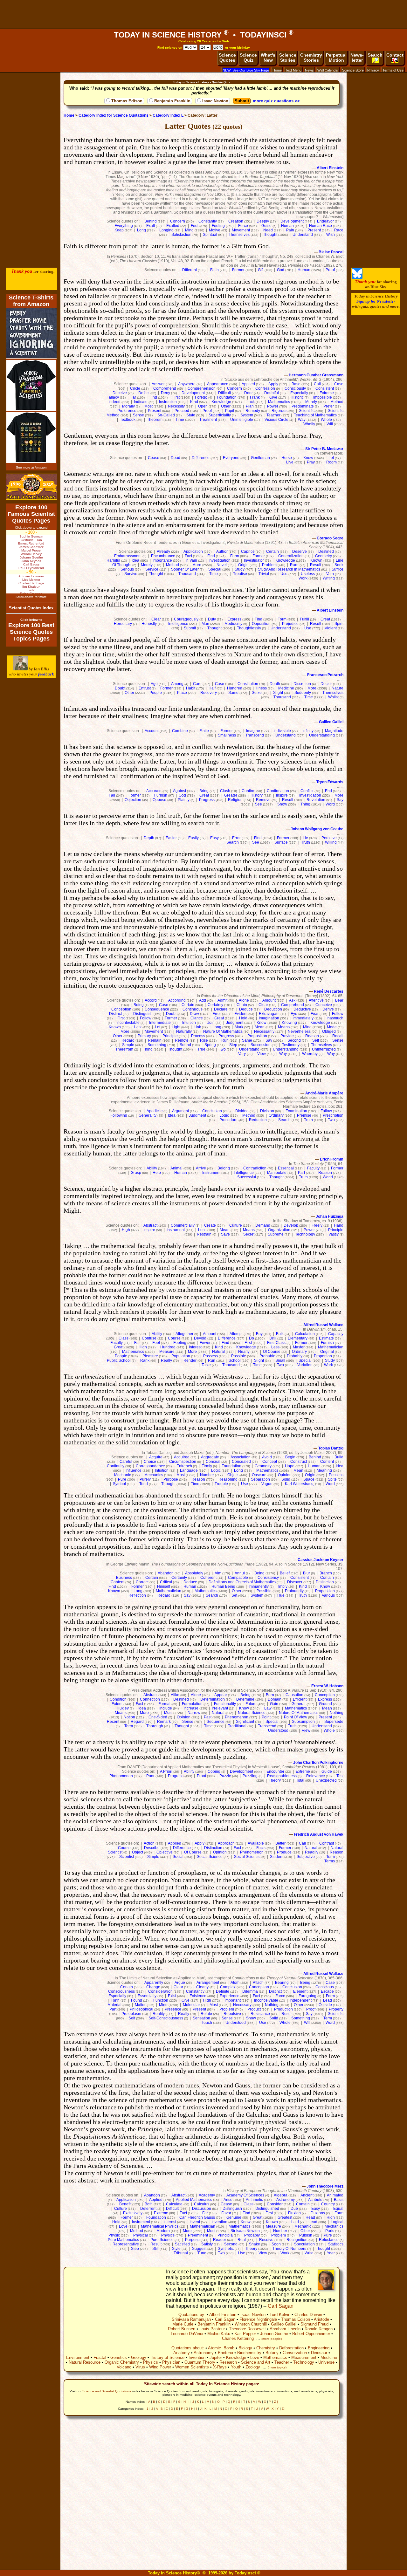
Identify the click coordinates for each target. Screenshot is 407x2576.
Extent (117, 1704)
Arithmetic (254, 2200)
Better (280, 1843)
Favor (226, 2213)
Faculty (313, 1168)
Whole (326, 420)
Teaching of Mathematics (315, 415)
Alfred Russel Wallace (323, 1325)
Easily (193, 838)
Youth (236, 2367)
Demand (263, 1225)
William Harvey (31, 554)
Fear (315, 1014)
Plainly (184, 800)
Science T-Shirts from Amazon (31, 301)
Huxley (123, 1708)
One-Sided (158, 1717)
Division (267, 1111)
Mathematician (331, 1347)
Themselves (239, 235)
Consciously (295, 388)
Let (331, 458)
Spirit (339, 624)
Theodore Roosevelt (247, 2329)
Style (176, 2249)
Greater (231, 795)
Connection (150, 1699)
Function (161, 2000)
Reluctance (329, 2240)
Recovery (209, 693)
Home (277, 70)
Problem (269, 565)
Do (252, 1338)
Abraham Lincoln (285, 2329)
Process (198, 1036)
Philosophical (141, 2009)
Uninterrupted (324, 1049)
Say (340, 800)
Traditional (237, 1726)
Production (283, 2009)
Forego (201, 397)
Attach (258, 1983)
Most (148, 406)
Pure (122, 1479)
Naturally (184, 1031)
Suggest (199, 2249)
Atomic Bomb (221, 2348)
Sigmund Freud (314, 2324)
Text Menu (293, 70)
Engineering (319, 2348)
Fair (138, 1343)
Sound (185, 1045)
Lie (305, 838)
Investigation (220, 560)
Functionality (225, 1704)
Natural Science (252, 1713)
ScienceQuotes (227, 58)
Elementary (298, 1338)
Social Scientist (247, 1857)
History (257, 795)
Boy (259, 1334)
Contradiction (255, 1168)
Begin (290, 1457)
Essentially (147, 1996)
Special (215, 569)
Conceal (213, 1462)
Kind (194, 402)
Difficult (224, 393)
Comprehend (165, 388)
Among (177, 684)
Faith (214, 270)
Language (189, 1470)
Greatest (285, 2217)
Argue (180, 1983)
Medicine (286, 688)
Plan (250, 406)
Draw (194, 1014)
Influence (134, 1470)
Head (310, 2217)
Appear (221, 1695)
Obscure (259, 1475)
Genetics (119, 2357)
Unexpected (326, 1780)
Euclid (31, 590)
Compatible (238, 1578)
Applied (248, 384)
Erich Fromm (332, 1159)
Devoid (200, 1338)
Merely (311, 402)
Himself (164, 1586)
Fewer (205, 1343)
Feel (195, 226)
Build (339, 1457)
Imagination (269, 1018)
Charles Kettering (238, 2338)
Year (331, 2253)
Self (316, 1040)
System (247, 415)
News (309, 70)
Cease (154, 458)
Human (287, 226)
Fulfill (304, 619)
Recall (338, 1036)
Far (133, 397)
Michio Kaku (219, 2334)
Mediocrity (233, 624)
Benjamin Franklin (172, 101)
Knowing (289, 1023)
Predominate (303, 406)
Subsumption (303, 1722)
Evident (241, 1014)
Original (327, 1352)
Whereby (310, 1054)
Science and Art (256, 2362)
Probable (267, 1356)
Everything (124, 226)
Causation (294, 1695)
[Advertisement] (203, 14)
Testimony (291, 1045)
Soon (276, 2244)
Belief (285, 1573)
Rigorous (279, 411)
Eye (294, 1014)
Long (141, 230)
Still (155, 2249)
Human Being (223, 1586)
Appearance (218, 384)
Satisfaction (181, 235)
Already (163, 552)
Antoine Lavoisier (31, 576)
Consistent (325, 388)
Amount (269, 1000)
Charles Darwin (308, 2315)
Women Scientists (192, 2367)
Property (336, 2009)
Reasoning (228, 1479)
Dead (176, 458)
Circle (135, 388)
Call (317, 384)
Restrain (204, 1234)
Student (277, 1857)
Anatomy (182, 2353)
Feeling (218, 226)
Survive (131, 574)
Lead (328, 2000)
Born (270, 1695)
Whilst (333, 697)
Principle (170, 1036)
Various (328, 1595)
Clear (156, 619)
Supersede (334, 1722)
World (328, 1177)
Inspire (282, 795)
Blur (307, 1573)
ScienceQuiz (248, 58)
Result (316, 565)
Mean (260, 1027)
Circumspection (183, 1462)
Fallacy (113, 397)
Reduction (258, 1120)
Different (190, 270)
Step (233, 1045)
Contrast (327, 1843)
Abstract (150, 1225)
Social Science (210, 1857)
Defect (144, 393)
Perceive (329, 838)
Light (176, 1027)
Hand (339, 1225)
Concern (178, 221)
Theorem (155, 420)
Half (212, 688)
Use (284, 574)
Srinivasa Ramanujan (191, 2319)
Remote (182, 1040)
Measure (167, 1352)
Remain (155, 1040)
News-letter (357, 58)
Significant (245, 1722)
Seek (339, 565)
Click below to (31, 620)
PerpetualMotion (336, 58)
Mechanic (123, 1475)
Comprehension (202, 388)
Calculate (174, 2204)
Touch (207, 2023)
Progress (207, 800)
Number (207, 1475)
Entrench (184, 1466)
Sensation (201, 2018)
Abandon (166, 1573)
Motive (215, 230)
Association (241, 1457)
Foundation (227, 397)
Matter (140, 2005)
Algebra (281, 2195)
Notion (129, 1717)
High (126, 1230)
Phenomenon (237, 1717)
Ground (325, 1704)
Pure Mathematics (123, 2240)
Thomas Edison (127, 101)
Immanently (259, 1586)
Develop (291, 1225)
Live (290, 462)
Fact (188, 556)
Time (180, 420)
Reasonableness (282, 1776)
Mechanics (154, 1475)
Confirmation (278, 791)
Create (210, 1225)
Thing (305, 804)
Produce (284, 1852)
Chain (242, 1005)
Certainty (215, 1005)
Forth (115, 2000)
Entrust (145, 688)
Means (284, 1027)
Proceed (182, 411)
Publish (306, 2235)
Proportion (323, 1356)
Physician (171, 2362)
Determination (213, 1699)
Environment (78, 2357)
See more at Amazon (31, 467)
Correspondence (150, 1466)
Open (203, 406)
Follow (146, 1018)
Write (309, 2253)
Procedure (228, 1120)
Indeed (114, 402)
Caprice (248, 552)
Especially (299, 393)
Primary (144, 1036)
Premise (304, 1115)
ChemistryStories (311, 58)
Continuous (193, 1009)
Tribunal (181, 2253)
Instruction (168, 402)
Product (254, 2009)
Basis (339, 2200)
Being (139, 1005)
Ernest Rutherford (31, 543)
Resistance (260, 2014)
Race (339, 230)
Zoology (253, 2367)
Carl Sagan (281, 2306)
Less (202, 1230)
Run (225, 1040)
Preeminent (198, 2235)
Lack (251, 402)
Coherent (208, 1578)
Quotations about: (188, 2348)
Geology (139, 2357)
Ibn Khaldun (31, 587)
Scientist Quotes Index (31, 608)
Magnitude (334, 731)
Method (337, 402)
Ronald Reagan (319, 2329)
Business (124, 1578)
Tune (202, 2253)
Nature (338, 688)
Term (129, 1726)
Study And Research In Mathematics (289, 569)
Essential (286, 1168)
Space (309, 1479)
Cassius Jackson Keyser (321, 1560)
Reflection (137, 1595)
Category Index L (168, 115)
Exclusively (133, 2213)
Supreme (276, 1234)
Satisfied (182, 2244)
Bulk (280, 1334)
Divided (242, 1111)
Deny (166, 393)
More (197, 565)
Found (137, 2000)
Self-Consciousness (166, 2018)
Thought (270, 235)
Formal (164, 1704)
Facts (261, 1848)
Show (282, 804)
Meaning (324, 1470)
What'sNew (268, 58)
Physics (168, 2235)
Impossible (323, 397)
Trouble (221, 1484)
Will (330, 424)
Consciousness (121, 1991)
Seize (257, 693)
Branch (326, 1573)
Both (149, 2204)
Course (174, 1338)
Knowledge (221, 402)
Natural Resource (85, 2362)
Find (153, 397)
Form (235, 556)
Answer (158, 384)
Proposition (257, 1036)
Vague (267, 1484)
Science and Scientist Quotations (107, 2391)
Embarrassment (128, 556)
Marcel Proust (31, 550)
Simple (128, 1045)
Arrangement (208, 1983)
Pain (290, 230)
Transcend (255, 735)
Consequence (157, 1009)
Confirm (248, 791)
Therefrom (124, 1049)
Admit (222, 1000)
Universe (326, 2362)
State (191, 415)
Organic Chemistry (122, 2362)
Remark (164, 1722)
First (176, 397)
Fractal (100, 2357)
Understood (278, 1730)
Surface (281, 842)
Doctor (326, 684)
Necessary (242, 2005)
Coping (214, 1771)
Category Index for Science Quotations (114, 115)
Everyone (231, 458)
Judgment (235, 1023)
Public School (119, 1360)
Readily (312, 1852)
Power (273, 406)
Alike (175, 1695)
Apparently (154, 1983)
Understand (303, 235)
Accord (151, 1000)
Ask (292, 1000)
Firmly (207, 1466)
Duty (212, 619)
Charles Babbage (31, 583)
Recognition (297, 2240)
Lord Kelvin (280, 2315)
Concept (270, 1462)
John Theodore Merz (325, 2186)
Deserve (300, 552)
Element (300, 1991)
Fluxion (294, 2213)
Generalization (291, 556)
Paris (330, 2231)
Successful (247, 1177)
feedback (46, 674)
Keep (119, 230)
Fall (112, 795)
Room (331, 462)
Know (308, 458)
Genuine (234, 2217)
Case (339, 384)
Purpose (171, 1479)
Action (149, 1843)
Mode (332, 1027)
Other (226, 406)
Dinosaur (319, 2353)
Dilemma (250, 1991)
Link (197, 1027)
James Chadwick (31, 547)
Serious (127, 569)
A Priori (166, 1771)
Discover (295, 1582)
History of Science (167, 2357)
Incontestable (128, 1023)
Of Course (272, 1352)
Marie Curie (183, 2324)
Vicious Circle (276, 420)
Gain (274, 1704)
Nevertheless (299, 1031)
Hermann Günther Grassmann (316, 375)
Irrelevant (220, 1708)
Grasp (136, 1173)
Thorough (155, 1726)
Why (331, 1054)
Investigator (254, 560)
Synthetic (226, 2249)
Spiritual (210, 235)
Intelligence (178, 624)
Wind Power (160, 2367)
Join (211, 1023)
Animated (335, 2195)
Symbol (119, 1484)
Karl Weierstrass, (300, 1484)
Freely (317, 1225)
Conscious (325, 1987)
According (177, 1000)
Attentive (316, 1000)
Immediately (303, 1018)
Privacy (373, 70)
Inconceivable (266, 2000)
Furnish (161, 795)
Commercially (183, 1225)
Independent (301, 2000)
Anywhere (187, 384)
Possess (210, 1356)
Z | (276, 2402)
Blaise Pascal (331, 252)
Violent (331, 628)
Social (178, 1857)
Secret (249, 1234)
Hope (290, 1466)
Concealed (241, 1462)
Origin (243, 565)
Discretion (302, 684)
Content (327, 1462)
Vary (242, 1054)
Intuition (189, 1023)
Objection (133, 800)
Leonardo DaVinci (187, 2334)
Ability (152, 1168)
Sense (138, 415)
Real (242, 2240)
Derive (328, 1009)
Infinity (308, 731)
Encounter (275, 1771)
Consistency (268, 1578)
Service (152, 569)
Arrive (201, 1168)
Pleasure (150, 1356)
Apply (273, 384)
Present (314, 230)
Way (302, 420)
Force (243, 226)
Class (124, 1338)
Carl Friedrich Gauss (197, 2217)
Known (316, 560)
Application (193, 552)
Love (123, 2226)
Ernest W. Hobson (327, 1686)
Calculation (305, 1334)
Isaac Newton (215, 101)
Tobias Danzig (331, 1448)
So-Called (166, 415)
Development (292, 221)
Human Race (321, 226)
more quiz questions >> (276, 101)
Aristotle (321, 2319)
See (259, 804)
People (156, 693)
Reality (159, 2014)
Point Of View (296, 1717)
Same (233, 693)
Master (299, 1347)
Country (328, 2204)
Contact (395, 55)
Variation (305, 1365)
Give (273, 397)
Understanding (322, 735)
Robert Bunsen (182, 2329)
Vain (330, 574)
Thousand (187, 574)
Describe (152, 1848)
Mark (239, 1027)
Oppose (159, 800)
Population (181, 1356)
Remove (263, 800)
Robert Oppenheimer (311, 2334)
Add (203, 1000)
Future (251, 1704)
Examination (296, 1111)
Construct (299, 1462)
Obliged (329, 1031)
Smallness (227, 735)
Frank (255, 397)
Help (157, 1173)
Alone (244, 1000)
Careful (126, 1462)
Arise (228, 2200)
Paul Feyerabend (31, 568)
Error (236, 838)
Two (222, 1049)
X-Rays (220, 2367)
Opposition (261, 624)
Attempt (236, 1334)
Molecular (191, 2005)
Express (234, 619)
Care (197, 684)
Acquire (156, 1457)
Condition (118, 1699)
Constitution (248, 684)
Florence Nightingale (258, 2319)
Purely (145, 1479)
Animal (176, 1168)
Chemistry (266, 2348)
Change (153, 1987)
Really (166, 1360)
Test (340, 1776)
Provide (287, 1036)
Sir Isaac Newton (245, 2231)
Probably (295, 1356)
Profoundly (294, 1591)
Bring (204, 791)
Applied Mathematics (194, 2200)
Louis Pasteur (212, 2329)
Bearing (282, 1983)
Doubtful (272, 393)
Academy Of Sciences (245, 2195)
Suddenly (303, 693)
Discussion (202, 2209)
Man (205, 624)
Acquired (182, 1457)
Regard (128, 1040)
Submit (190, 628)
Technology (305, 1234)
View (262, 1054)
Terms (330, 1861)
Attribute (315, 2200)
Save (225, 1234)
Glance (197, 1018)
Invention (219, 2222)
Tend (144, 1484)
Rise (204, 1040)
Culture (236, 1225)
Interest (195, 1347)
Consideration (160, 1991)
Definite (223, 1991)
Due (294, 2209)
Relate (206, 2014)
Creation (236, 221)
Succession (261, 1045)
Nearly (244, 1352)
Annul (240, 1573)
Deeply (263, 221)
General (299, 1704)
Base (296, 384)
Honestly (149, 624)
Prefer (329, 406)
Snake (255, 2244)
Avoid (267, 1457)
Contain (327, 1578)
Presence (173, 2009)
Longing (166, 230)
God (281, 270)
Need (268, 230)
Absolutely (194, 1573)
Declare (221, 1009)
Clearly (202, 1987)
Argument (180, 1111)
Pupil (230, 411)
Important (233, 2000)
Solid (286, 1479)
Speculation (304, 2244)
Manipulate (277, 1173)
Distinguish (143, 1014)
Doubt (120, 688)
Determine (245, 1699)
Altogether (184, 1334)
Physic (114, 2235)
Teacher (273, 415)
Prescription (333, 1115)
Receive (266, 2240)
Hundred (235, 688)
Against (179, 791)
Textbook (128, 420)
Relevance (316, 1776)
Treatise (240, 574)
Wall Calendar (328, 70)
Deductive (302, 1009)
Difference (201, 458)
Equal (338, 2209)
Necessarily (264, 1031)
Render (190, 1360)
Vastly (334, 1234)
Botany (272, 2353)
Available (256, 1843)
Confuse (149, 1338)
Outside (325, 2005)
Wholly (309, 424)
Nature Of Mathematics (223, 1031)
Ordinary (276, 1115)
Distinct (115, 1014)
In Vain (191, 560)
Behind (151, 221)
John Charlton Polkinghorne (318, 1763)
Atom (235, 1983)
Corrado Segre (330, 538)
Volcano (124, 2367)
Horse (287, 458)
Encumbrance (163, 556)
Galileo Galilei (331, 722)
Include (166, 1708)
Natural (218, 1352)
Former (238, 270)
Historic (297, 397)
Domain (275, 1699)
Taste (206, 1365)
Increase (191, 1708)
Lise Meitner (31, 580)
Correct (142, 1582)
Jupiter (216, 2357)
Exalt (151, 226)
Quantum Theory (200, 2362)
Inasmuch (335, 1018)
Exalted (173, 226)
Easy (214, 838)
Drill (273, 1338)
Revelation (316, 800)
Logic (224, 1115)
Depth (149, 838)
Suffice (338, 569)
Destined (326, 552)
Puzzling (250, 1776)
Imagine (253, 731)
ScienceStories (288, 58)
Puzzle (225, 1776)
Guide (327, 1771)
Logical (337, 2222)
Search (375, 55)
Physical (141, 2235)
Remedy (253, 411)
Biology (245, 2348)
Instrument (211, 1173)
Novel (222, 565)
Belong (224, 1168)
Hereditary (123, 624)
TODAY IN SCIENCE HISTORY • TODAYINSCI (204, 35)
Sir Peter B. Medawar (324, 449)
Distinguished (267, 2209)
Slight (278, 693)
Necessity (176, 406)
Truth (306, 842)
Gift (261, 270)
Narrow (194, 1713)
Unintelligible (242, 420)
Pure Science (162, 2240)
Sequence (216, 1722)
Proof (330, 270)
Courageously (186, 619)
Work (303, 578)
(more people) (272, 2339)
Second (294, 1040)
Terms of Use (393, 70)
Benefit (125, 2204)
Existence (198, 1996)
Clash (225, 791)
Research (228, 2362)
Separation (260, 1479)
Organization (279, 1230)
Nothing (337, 1713)
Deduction (273, 1009)
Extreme (327, 393)
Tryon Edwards (330, 782)
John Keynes (31, 561)
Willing (331, 842)
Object (233, 1475)
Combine (180, 731)
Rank (145, 1360)
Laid (295, 2222)
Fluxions (318, 2213)
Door (248, 393)
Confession (265, 388)
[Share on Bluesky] (357, 277)
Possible (239, 1356)
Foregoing (307, 1996)
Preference (127, 411)
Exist (172, 1996)
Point (266, 1717)
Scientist (127, 1857)
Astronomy (286, 2200)
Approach (226, 1843)
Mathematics (279, 402)
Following (119, 1115)
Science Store (353, 70)
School (235, 1360)
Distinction (325, 1582)
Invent (195, 2222)
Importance (162, 560)
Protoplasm (131, 2014)
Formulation (192, 1704)
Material (114, 2005)
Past (208, 1717)
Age (154, 684)
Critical (166, 1582)
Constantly (208, 221)
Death (275, 684)
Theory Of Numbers (289, 2249)
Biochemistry (249, 2353)
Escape (327, 1991)
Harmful (113, 560)
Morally (128, 406)
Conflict (307, 791)
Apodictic (155, 1111)
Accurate (154, 791)
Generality (148, 1115)
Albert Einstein (330, 168)
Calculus (202, 2204)
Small (280, 1360)
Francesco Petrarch (325, 675)
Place (182, 693)
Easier (171, 838)
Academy (207, 2195)
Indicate (141, 402)
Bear (339, 1000)
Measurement (304, 2357)
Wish (331, 235)
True (201, 1049)
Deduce (246, 1009)
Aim (218, 1573)
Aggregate (210, 1457)
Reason (312, 1036)
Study (240, 569)
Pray (311, 462)
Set (234, 1595)
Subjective (306, 1857)
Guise (266, 226)
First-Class (276, 1343)
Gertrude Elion (31, 540)
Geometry (324, 556)
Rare (294, 565)
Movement (241, 230)
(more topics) (277, 2367)
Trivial (264, 574)
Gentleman (260, 458)
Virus (140, 2367)
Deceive (120, 393)
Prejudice (290, 624)
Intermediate (160, 1023)
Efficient (300, 1699)
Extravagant (269, 1014)
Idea (135, 560)
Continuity (116, 1466)
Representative (126, 2244)
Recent (113, 1722)
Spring (210, 1045)
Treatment (208, 420)
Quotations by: (192, 2315)
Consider (275, 2204)
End (328, 791)
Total (300, 1780)
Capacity (336, 1334)
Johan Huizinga (330, 1216)
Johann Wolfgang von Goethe (317, 829)
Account (152, 731)
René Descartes (329, 991)
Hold (243, 1018)
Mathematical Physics (160, 2226)
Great (325, 619)
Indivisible (282, 731)
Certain (272, 552)
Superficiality (220, 415)
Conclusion (212, 1111)
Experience (230, 1996)
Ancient (307, 2195)
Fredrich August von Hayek (319, 1834)
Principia (225, 2235)
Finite (204, 731)
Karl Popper (245, 2334)
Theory (275, 1780)
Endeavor (325, 221)
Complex (228, 1987)
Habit (191, 688)
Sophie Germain (31, 536)
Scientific (307, 411)
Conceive (324, 1005)
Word (330, 804)
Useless (308, 574)
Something (157, 1045)
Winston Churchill (251, 2324)
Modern (163, 2231)
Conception (121, 1009)
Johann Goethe (274, 2334)
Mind (189, 230)
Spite (332, 1479)
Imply (283, 1586)
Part (301, 1173)
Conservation (295, 2353)
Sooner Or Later (185, 569)
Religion (235, 800)
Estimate (326, 1338)
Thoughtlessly (249, 628)
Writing (329, 578)
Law (268, 1708)
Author (222, 552)
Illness (261, 688)
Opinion (285, 1475)
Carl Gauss (31, 564)
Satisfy (207, 2244)
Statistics (336, 2244)
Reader (220, 2240)
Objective (165, 1852)
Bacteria (225, 2353)
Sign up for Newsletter (376, 301)
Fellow (338, 1014)
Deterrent (148, 2209)
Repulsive (232, 2014)
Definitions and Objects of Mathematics (242, 1582)
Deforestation (291, 2348)
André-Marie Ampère (324, 1093)
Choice (150, 1462)
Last (138, 1027)
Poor (150, 1776)
